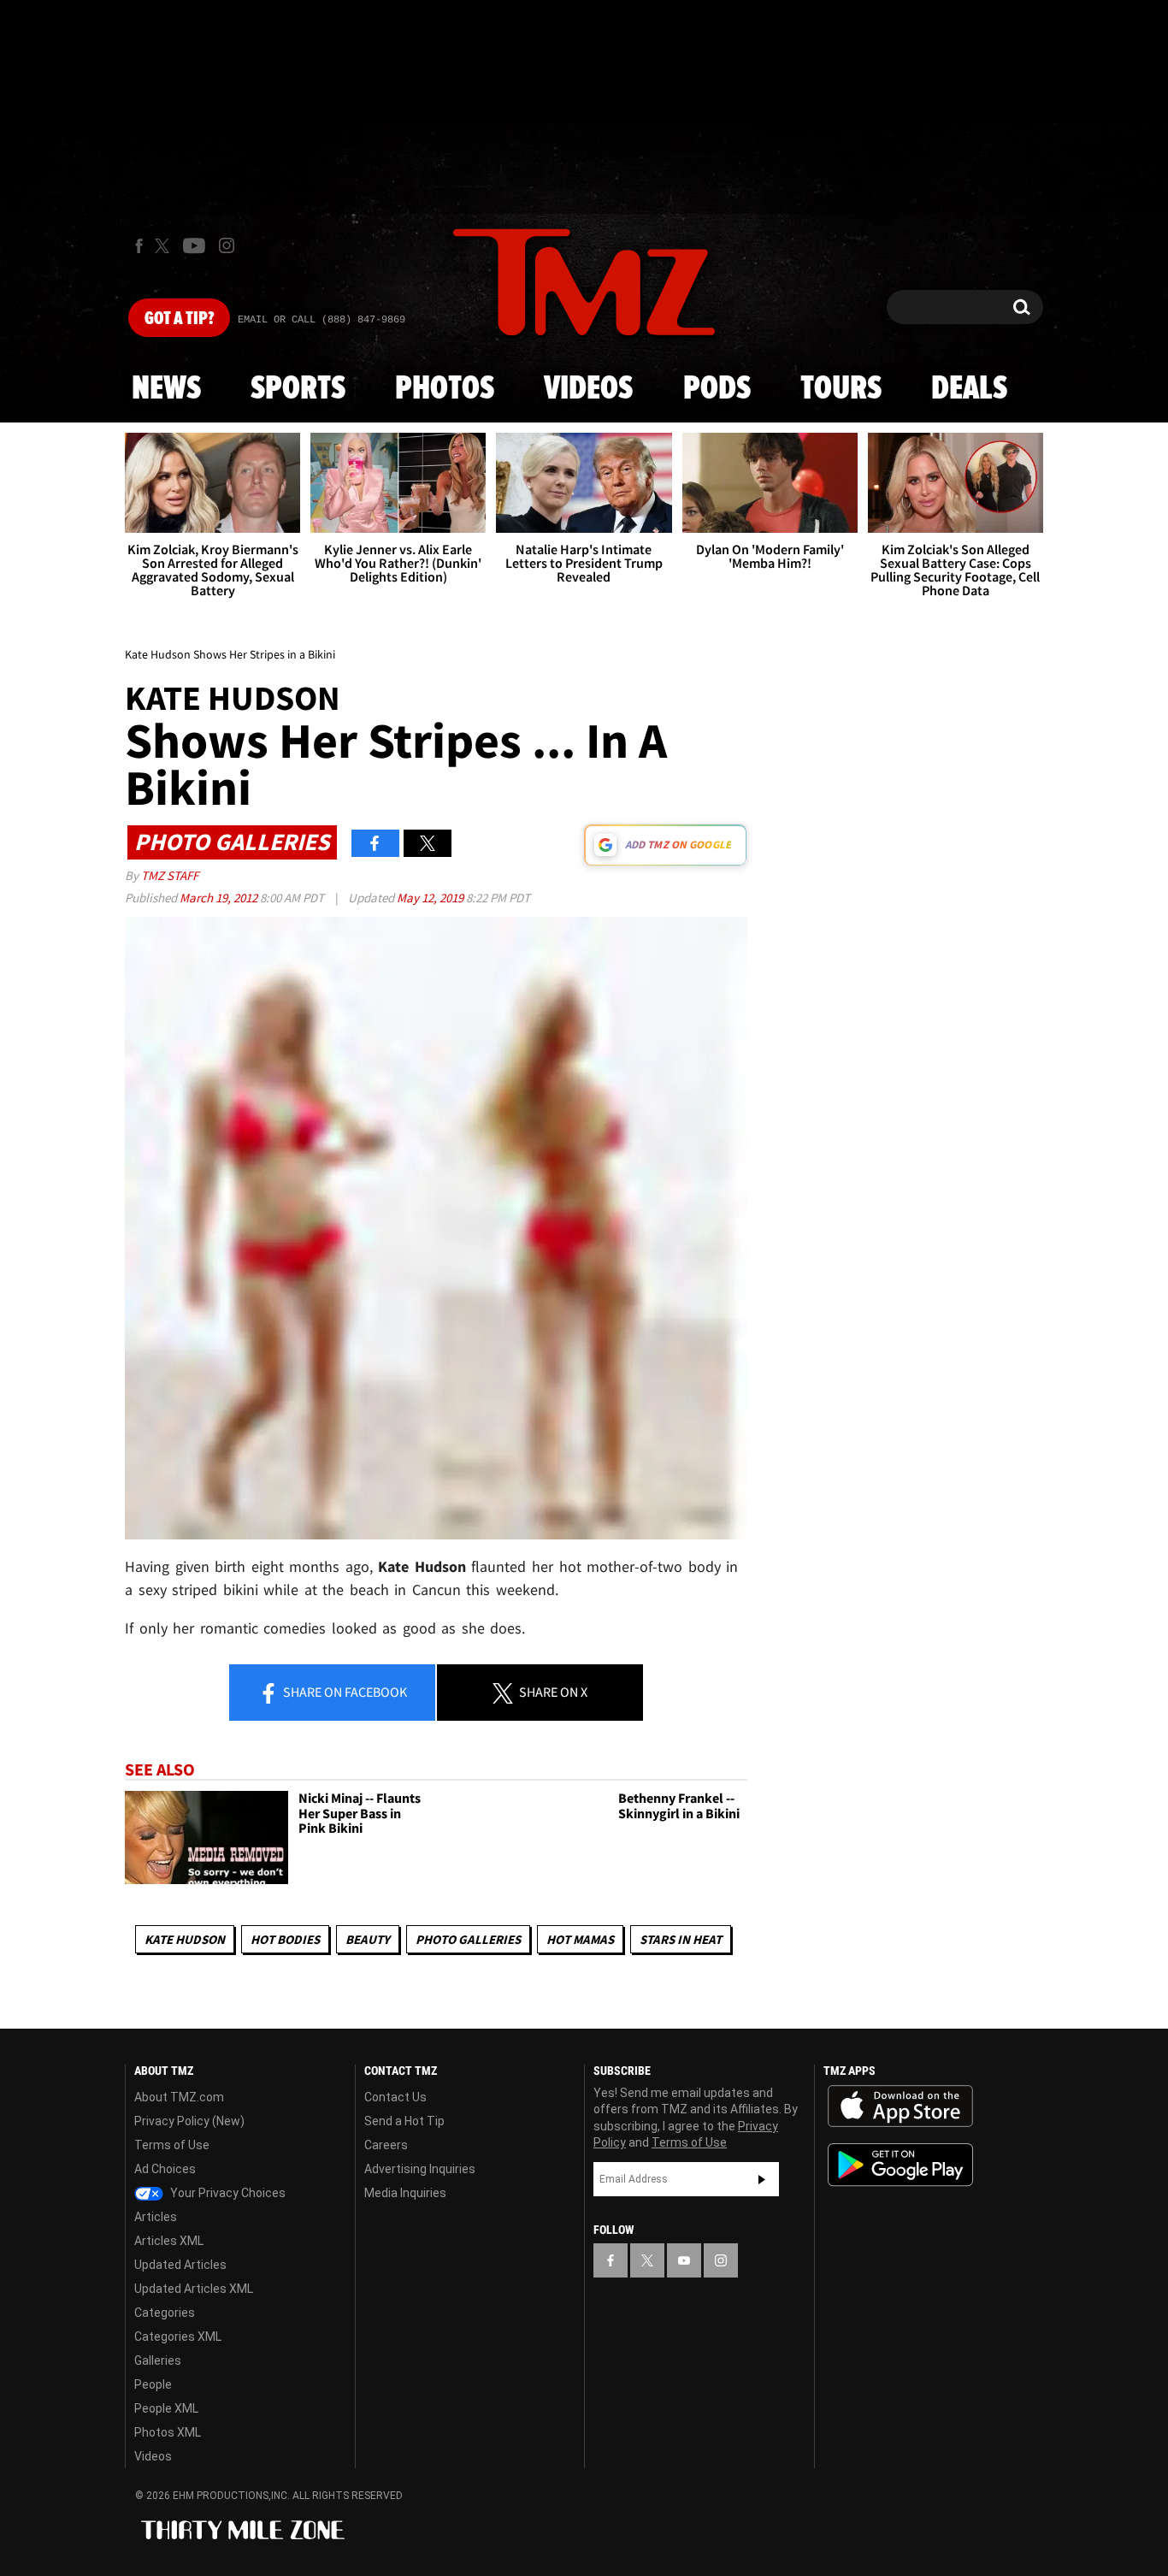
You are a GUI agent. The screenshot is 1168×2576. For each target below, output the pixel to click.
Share (344, 1692)
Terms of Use (172, 2145)
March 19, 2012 (220, 898)
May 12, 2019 (431, 898)
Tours (841, 389)
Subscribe (762, 2179)
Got (179, 319)
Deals (969, 389)
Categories (165, 2313)
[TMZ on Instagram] (227, 245)
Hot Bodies (285, 1939)
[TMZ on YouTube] (684, 2260)
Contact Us (395, 2097)
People (153, 2384)
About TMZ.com (179, 2097)
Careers (386, 2145)
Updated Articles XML (194, 2289)
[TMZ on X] (165, 246)
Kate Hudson (185, 1939)
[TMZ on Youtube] (194, 245)
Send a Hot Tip (404, 2121)
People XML (166, 2408)
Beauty (368, 1939)
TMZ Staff (170, 875)
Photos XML (168, 2432)
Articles (156, 2217)
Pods (717, 389)
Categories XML (178, 2337)
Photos (445, 389)
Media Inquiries (405, 2193)
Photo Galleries (468, 1939)
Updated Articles (180, 2265)
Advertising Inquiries (420, 2169)
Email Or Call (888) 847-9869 (321, 320)
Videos (588, 389)
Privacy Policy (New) (189, 2121)
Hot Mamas (580, 1939)
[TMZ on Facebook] (139, 246)
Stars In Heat (681, 1939)
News (166, 389)
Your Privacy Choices (227, 2193)
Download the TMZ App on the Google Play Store (900, 2165)
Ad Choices (165, 2169)
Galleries (158, 2360)
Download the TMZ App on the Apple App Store (900, 2106)
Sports (298, 389)
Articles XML (169, 2241)
